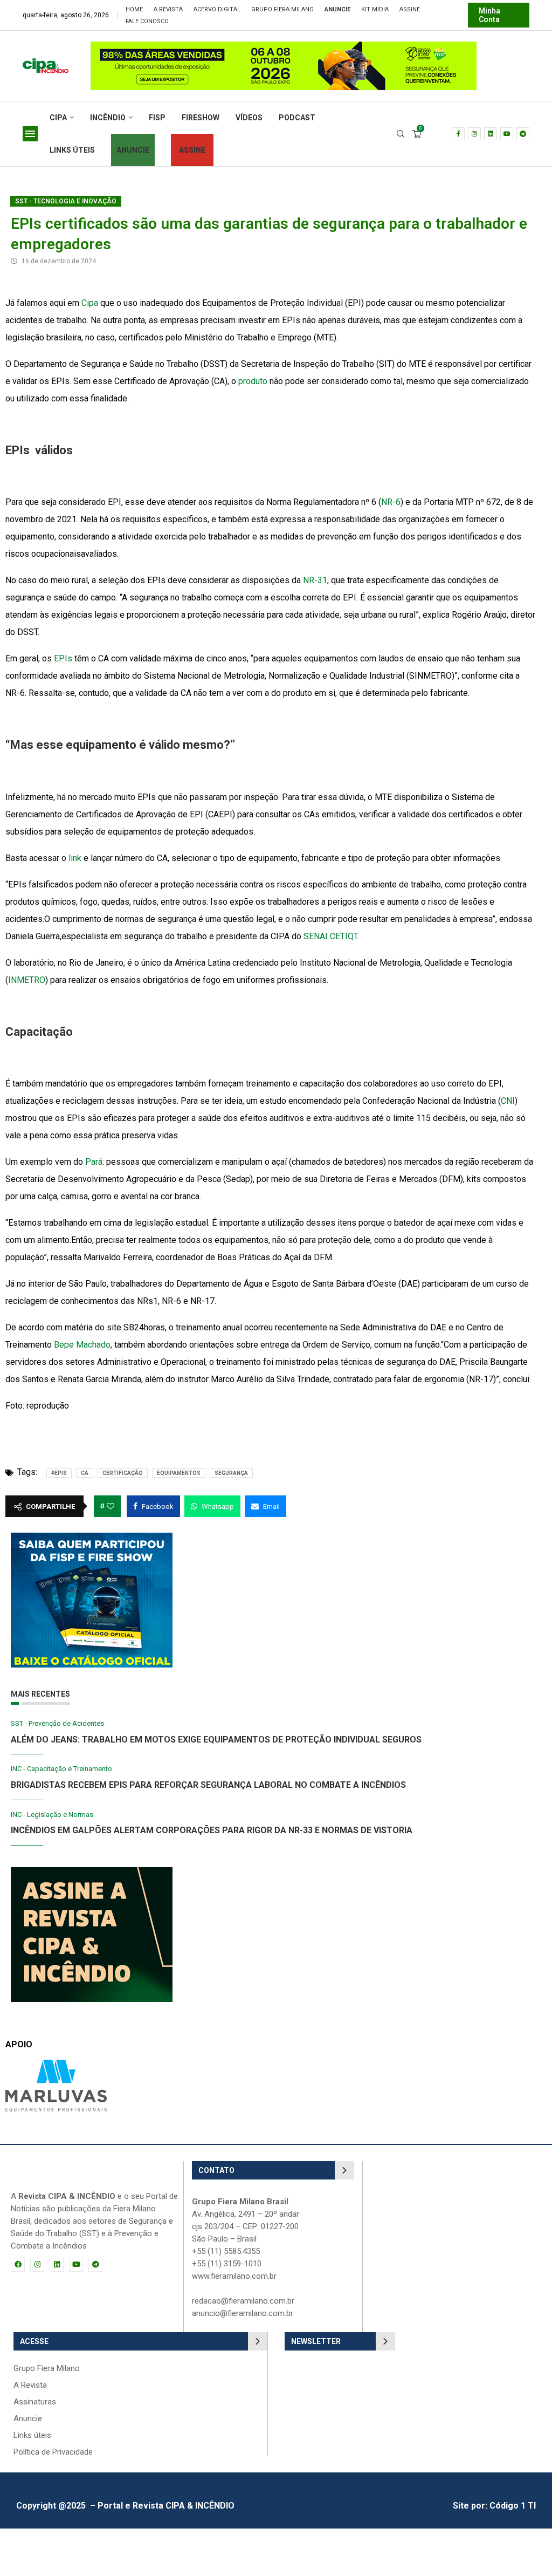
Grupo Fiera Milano (282, 9)
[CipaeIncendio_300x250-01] (92, 1872)
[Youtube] (507, 134)
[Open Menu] (30, 134)
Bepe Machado (82, 1345)
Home (134, 9)
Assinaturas (35, 2402)
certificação (123, 1473)
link (75, 858)
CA (85, 1473)
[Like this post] (111, 1506)
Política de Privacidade (53, 2452)
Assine (410, 9)
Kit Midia (375, 9)
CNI (508, 1101)
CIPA (58, 118)
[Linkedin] (491, 134)
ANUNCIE (133, 150)
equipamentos (179, 1473)
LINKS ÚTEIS (72, 150)
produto (253, 381)
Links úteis (32, 2435)
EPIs (63, 658)
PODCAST (297, 118)
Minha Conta (489, 15)
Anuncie (28, 2419)
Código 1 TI (513, 2506)
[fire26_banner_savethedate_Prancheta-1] (333, 47)
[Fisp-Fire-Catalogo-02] (92, 1538)
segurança (231, 1473)
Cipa (90, 303)
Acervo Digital (217, 9)
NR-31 (315, 580)
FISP (157, 118)
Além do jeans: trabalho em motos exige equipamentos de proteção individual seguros (216, 1740)
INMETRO (27, 980)
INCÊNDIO (108, 118)
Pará (94, 1162)
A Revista (168, 9)
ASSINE (192, 150)
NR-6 (391, 502)
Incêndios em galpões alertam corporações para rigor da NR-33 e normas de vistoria (212, 1830)
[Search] (401, 134)
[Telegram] (523, 134)
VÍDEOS (249, 118)
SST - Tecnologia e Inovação (66, 201)
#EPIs (59, 1473)
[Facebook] (458, 134)
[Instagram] (474, 134)
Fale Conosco (147, 21)
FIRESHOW (201, 118)
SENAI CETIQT (330, 936)
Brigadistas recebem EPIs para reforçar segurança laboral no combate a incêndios (208, 1785)
